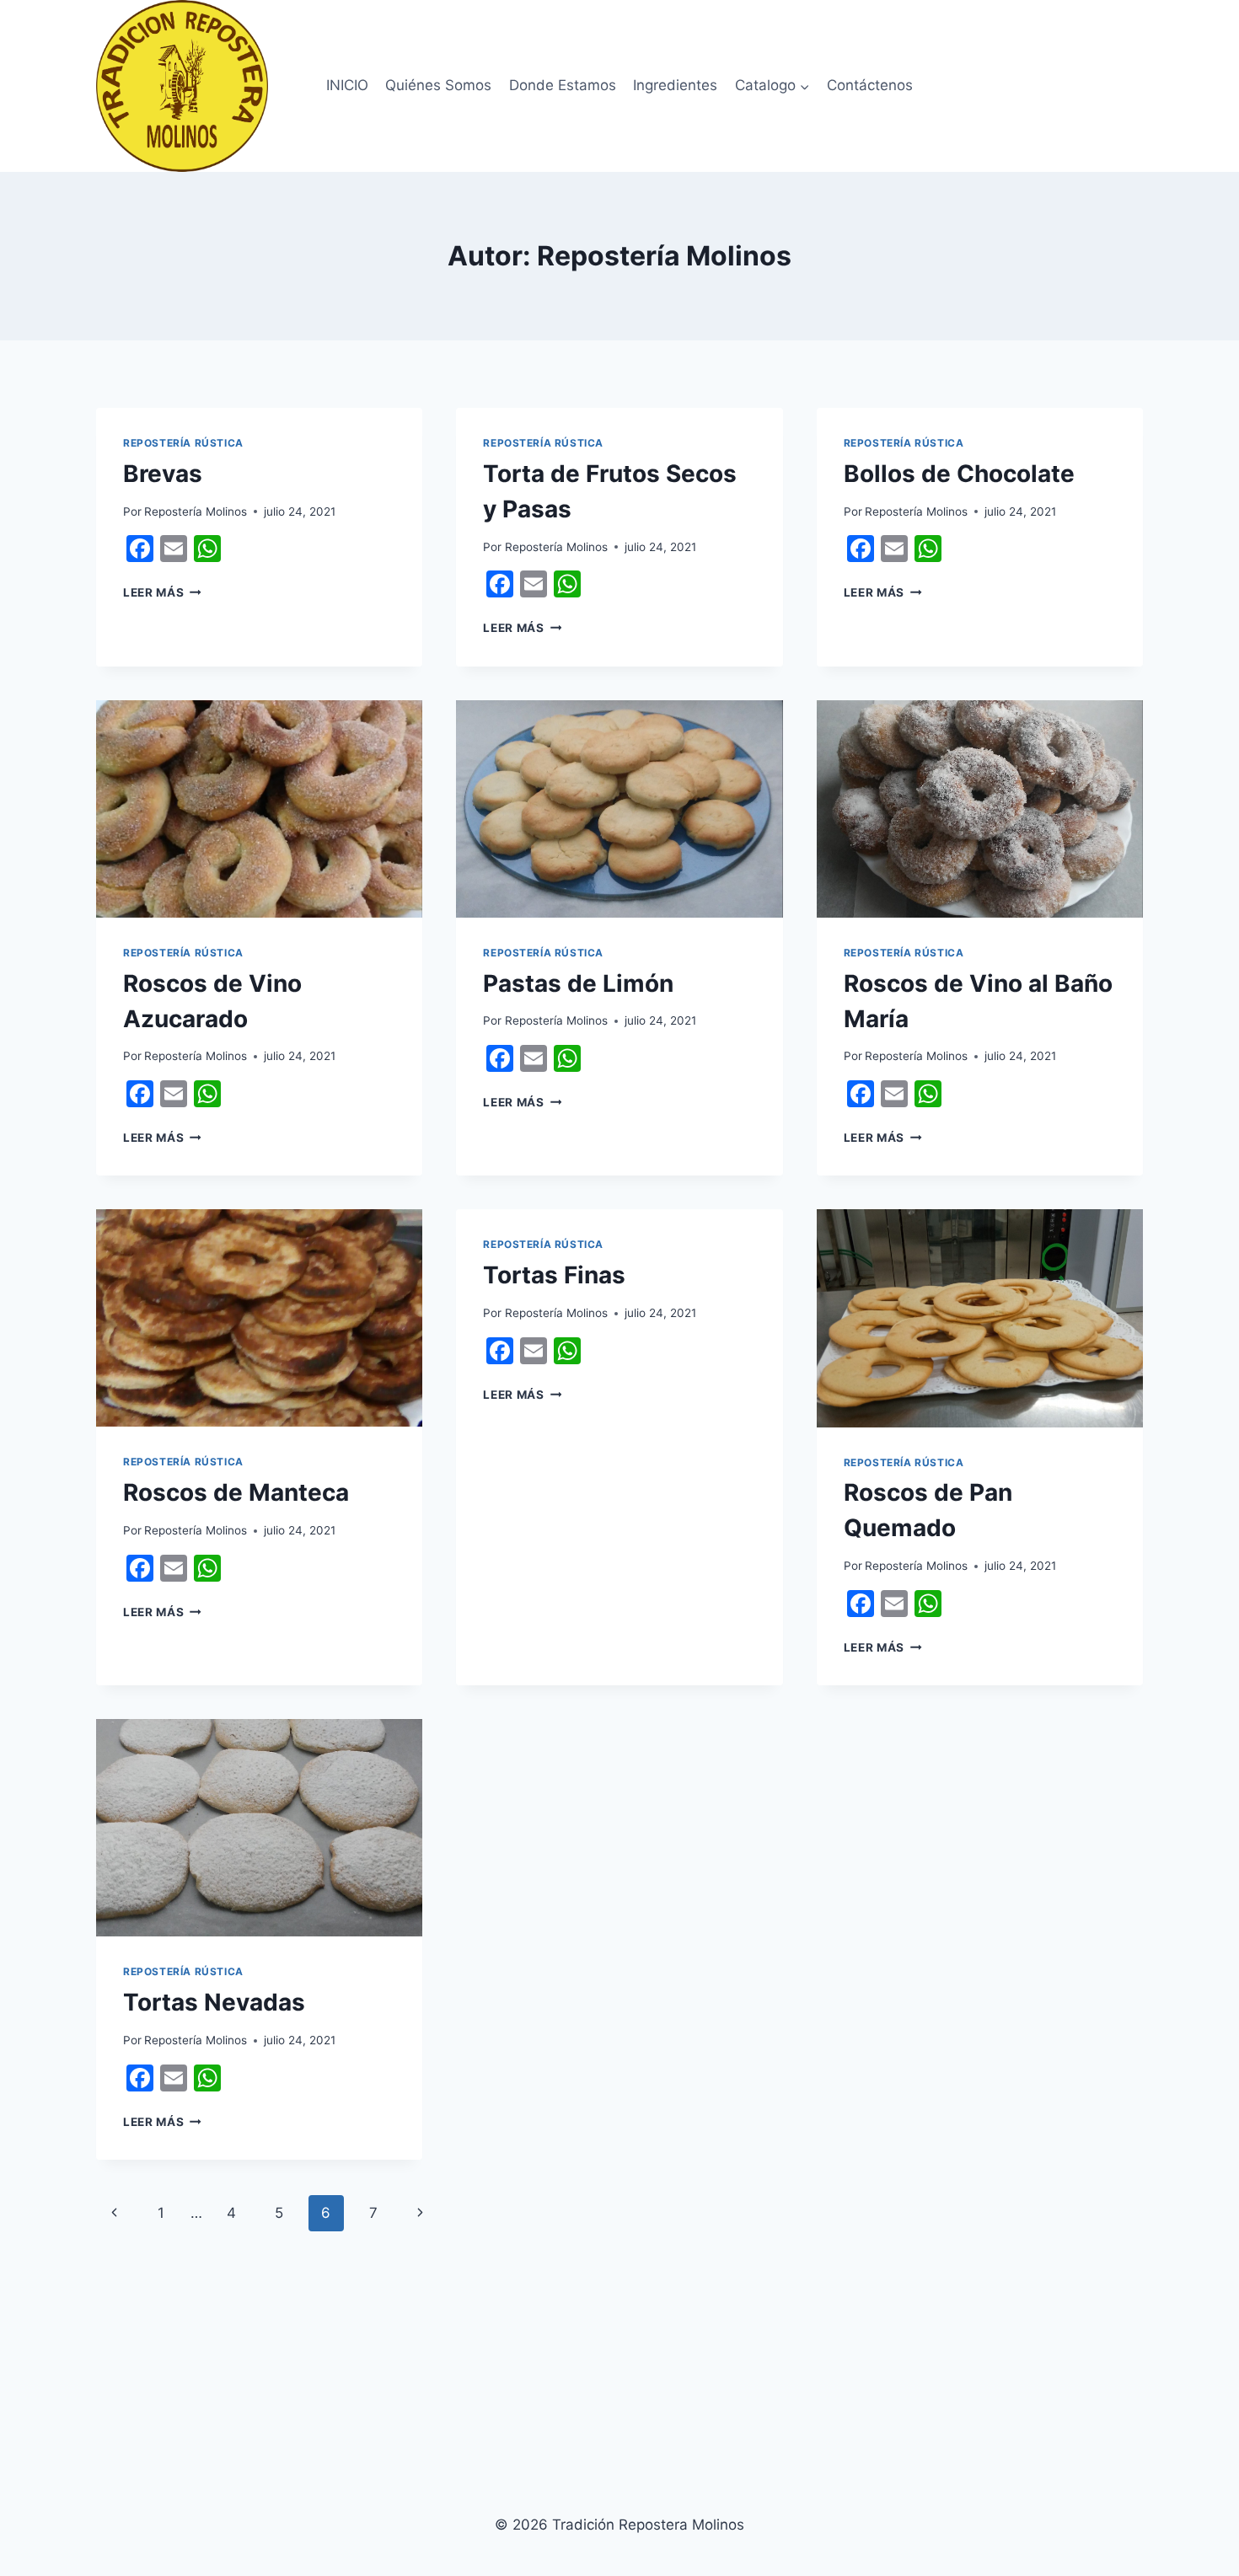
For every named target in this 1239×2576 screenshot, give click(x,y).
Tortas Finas (554, 1275)
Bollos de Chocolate (959, 474)
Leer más (162, 592)
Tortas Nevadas (214, 2002)
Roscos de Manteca (236, 1492)
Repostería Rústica (183, 443)
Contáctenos (870, 85)
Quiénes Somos (438, 85)
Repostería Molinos (196, 511)
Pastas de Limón (578, 983)
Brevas (163, 474)
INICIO (347, 85)
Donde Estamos (563, 85)
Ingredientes (675, 85)
